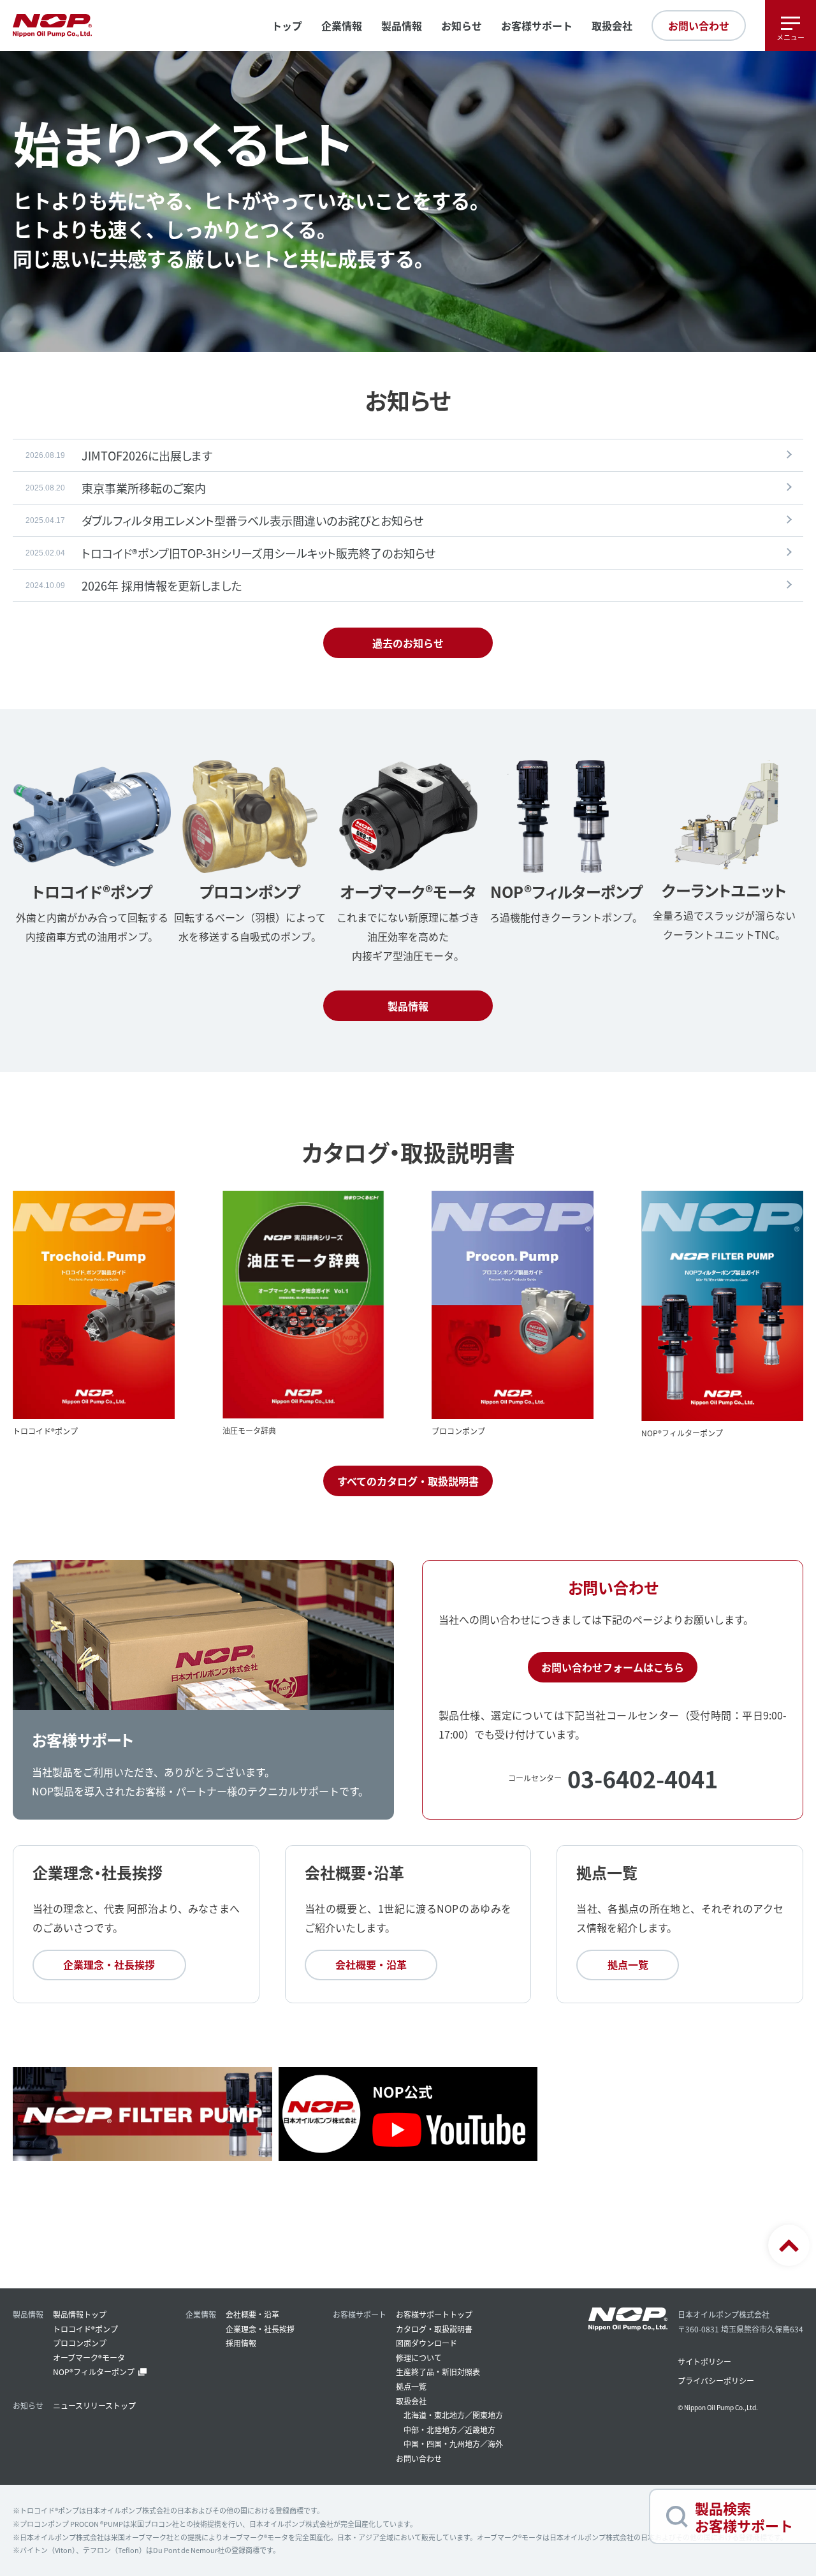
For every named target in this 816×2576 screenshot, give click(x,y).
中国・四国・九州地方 (442, 2444)
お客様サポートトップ (434, 2314)
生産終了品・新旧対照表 (438, 2372)
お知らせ (462, 26)
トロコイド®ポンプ (85, 2329)
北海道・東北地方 (434, 2415)
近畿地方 (480, 2430)
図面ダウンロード (426, 2343)
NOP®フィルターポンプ (94, 2372)
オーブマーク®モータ (89, 2358)
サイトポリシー (704, 2361)
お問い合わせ (699, 26)
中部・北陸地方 (430, 2430)
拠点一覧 (628, 1964)
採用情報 (241, 2343)
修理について (419, 2358)
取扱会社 (612, 26)
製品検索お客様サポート (744, 2516)
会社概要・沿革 (371, 1964)
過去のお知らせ (408, 643)
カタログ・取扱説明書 (434, 2329)
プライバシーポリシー (716, 2381)
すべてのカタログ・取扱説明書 (408, 1481)
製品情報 (408, 1006)
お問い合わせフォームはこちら (613, 1667)
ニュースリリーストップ (94, 2405)
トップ (287, 26)
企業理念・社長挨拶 (109, 1964)
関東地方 (488, 2415)
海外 (495, 2444)
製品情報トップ (80, 2314)
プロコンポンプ (80, 2343)
